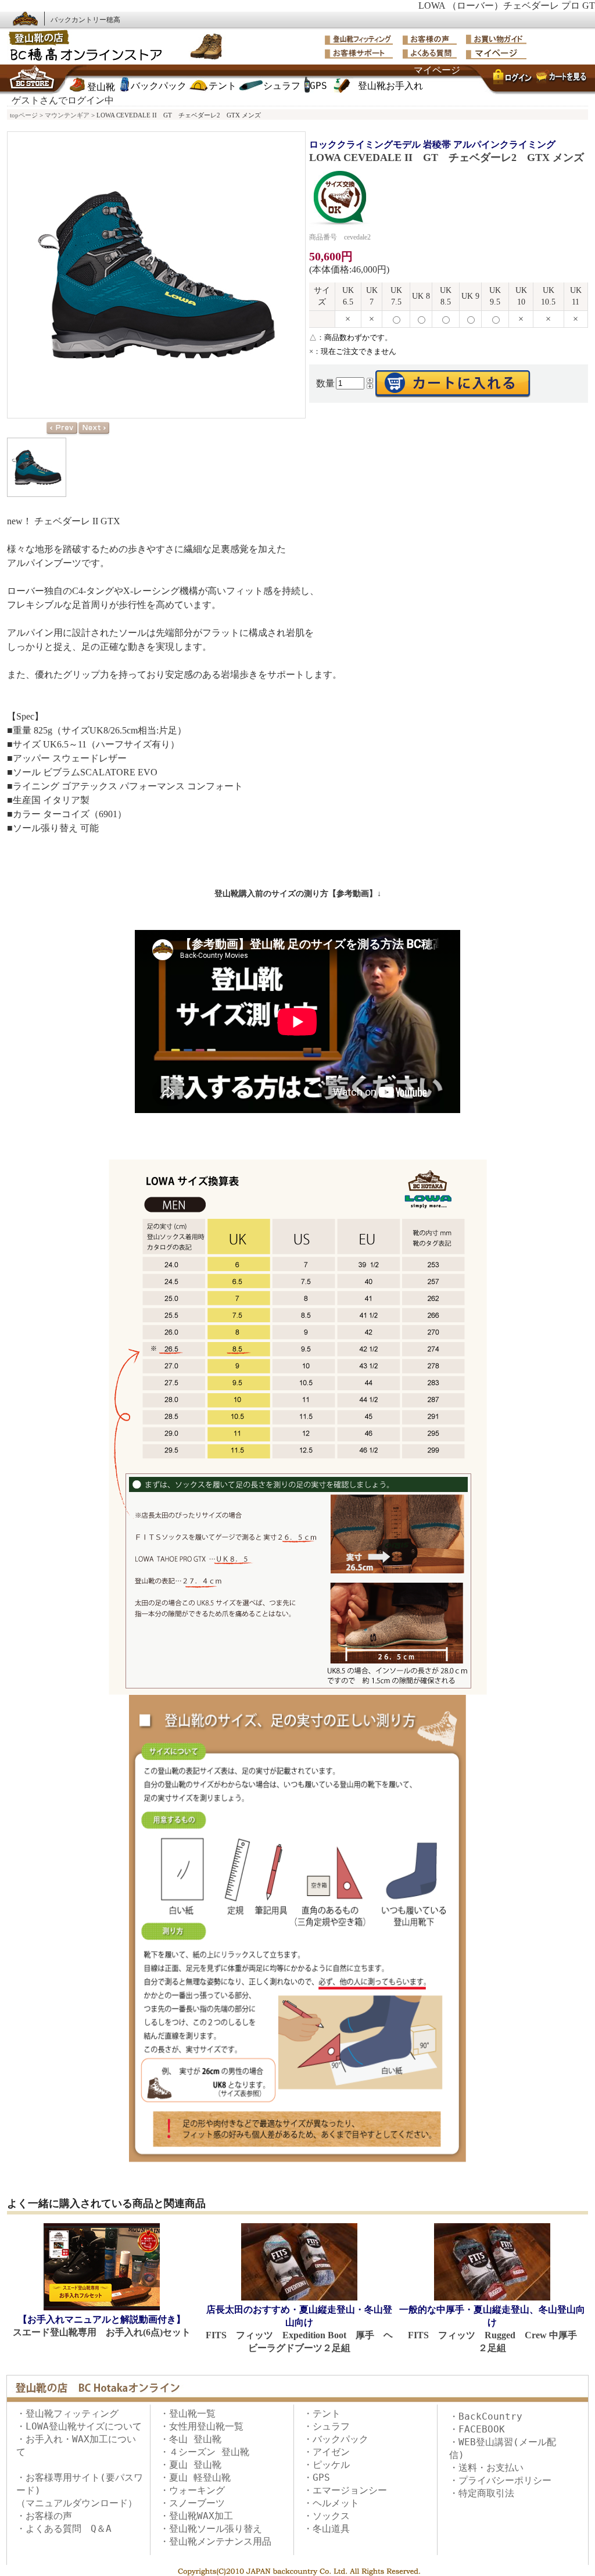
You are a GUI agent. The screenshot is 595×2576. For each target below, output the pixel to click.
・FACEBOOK (477, 2429)
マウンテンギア (67, 115)
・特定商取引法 (482, 2493)
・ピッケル (327, 2465)
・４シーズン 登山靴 (205, 2452)
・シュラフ (327, 2426)
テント (223, 86)
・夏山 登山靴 (191, 2465)
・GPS (317, 2477)
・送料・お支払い (486, 2468)
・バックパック (336, 2439)
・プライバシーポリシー (500, 2480)
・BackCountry (486, 2416)
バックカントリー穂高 (85, 20)
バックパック (159, 86)
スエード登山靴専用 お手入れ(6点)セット (102, 2326)
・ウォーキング (192, 2490)
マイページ (437, 70)
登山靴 (101, 87)
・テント (322, 2414)
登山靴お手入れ (390, 86)
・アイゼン (327, 2452)
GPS (318, 86)
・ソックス (327, 2516)
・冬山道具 (327, 2529)
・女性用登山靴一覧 (202, 2426)
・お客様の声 (44, 2516)
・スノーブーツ (192, 2503)
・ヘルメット (331, 2503)
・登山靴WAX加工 (196, 2516)
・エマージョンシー (345, 2490)
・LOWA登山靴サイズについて (79, 2426)
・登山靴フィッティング (67, 2414)
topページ (24, 115)
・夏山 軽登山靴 (195, 2477)
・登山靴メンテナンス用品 (216, 2541)
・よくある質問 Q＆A (64, 2529)
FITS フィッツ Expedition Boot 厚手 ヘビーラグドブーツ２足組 (299, 2329)
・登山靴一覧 (188, 2414)
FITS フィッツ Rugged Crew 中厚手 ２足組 (493, 2329)
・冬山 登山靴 (191, 2439)
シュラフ (282, 86)
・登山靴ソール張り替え (211, 2529)
